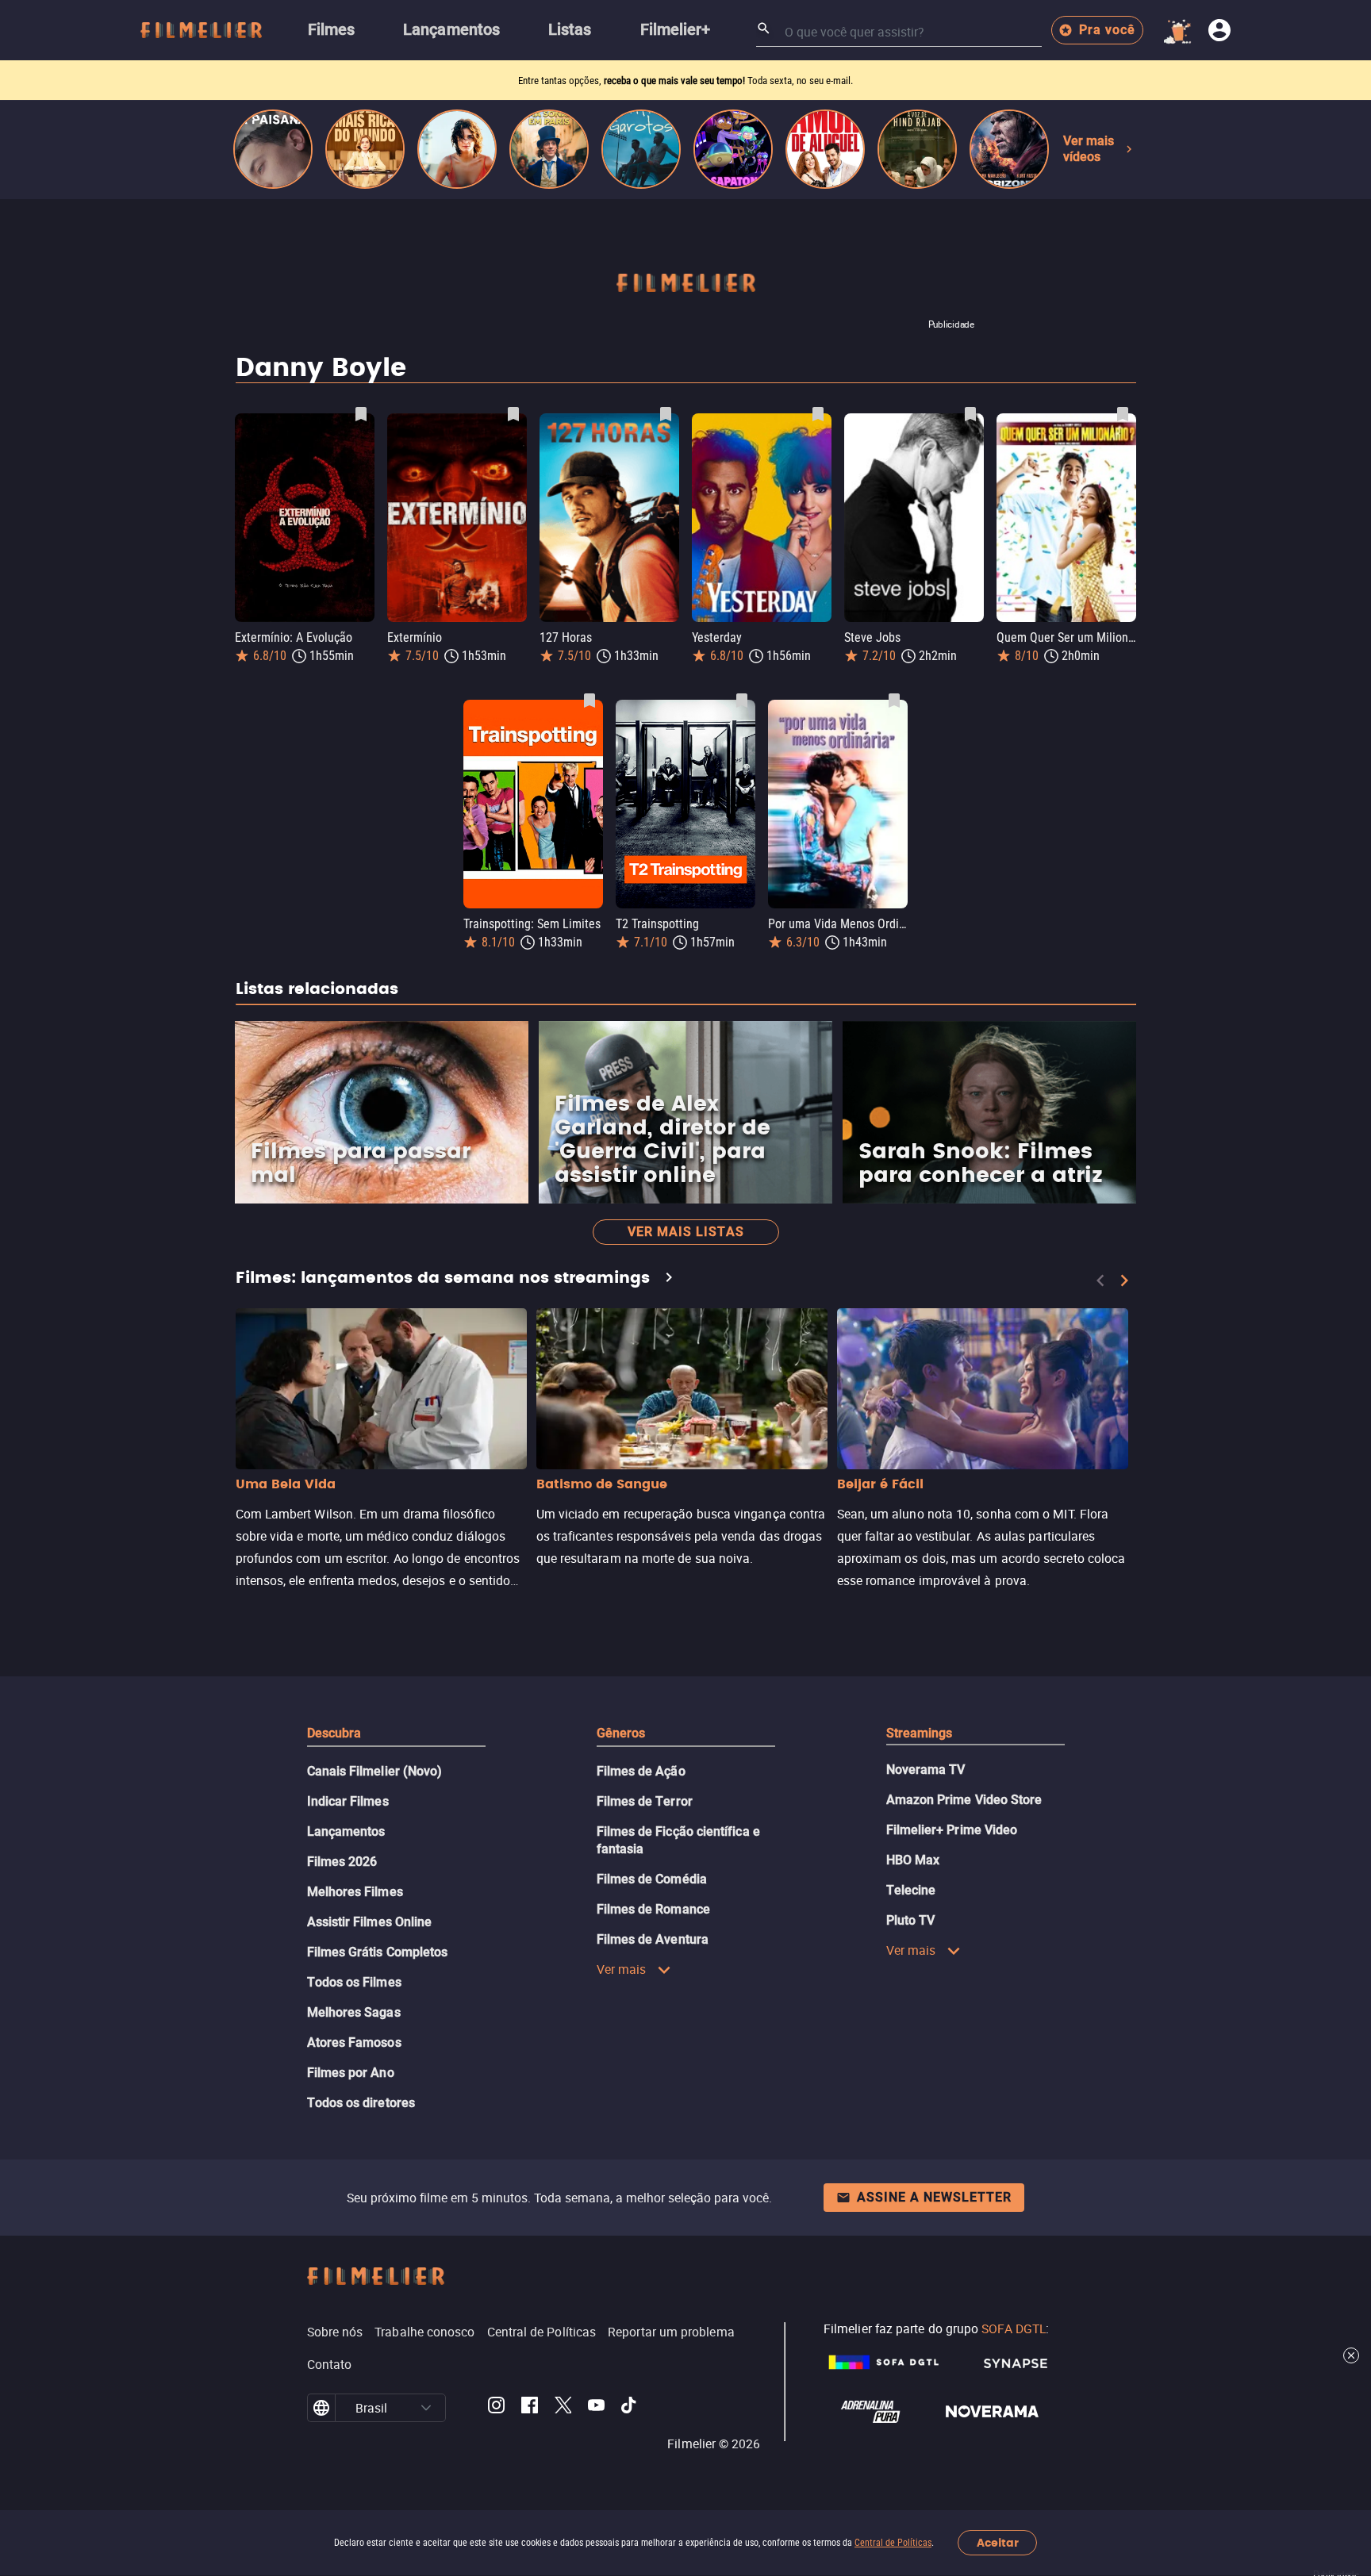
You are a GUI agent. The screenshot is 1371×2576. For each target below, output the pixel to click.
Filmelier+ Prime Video (952, 1830)
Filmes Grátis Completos (378, 1952)
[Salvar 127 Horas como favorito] (666, 414)
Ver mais (622, 1969)
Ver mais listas (686, 1232)
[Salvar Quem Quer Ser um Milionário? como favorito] (1123, 414)
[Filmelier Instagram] (496, 2408)
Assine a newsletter (934, 2197)
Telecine (911, 1890)
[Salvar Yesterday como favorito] (818, 414)
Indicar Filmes (348, 1801)
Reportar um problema (671, 2332)
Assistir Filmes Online (370, 1922)
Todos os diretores (361, 2103)
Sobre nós (335, 2332)
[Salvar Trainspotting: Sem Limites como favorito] (589, 701)
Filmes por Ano (351, 2073)
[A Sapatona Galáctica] (733, 149)
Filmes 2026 (342, 1862)
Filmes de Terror (645, 1801)
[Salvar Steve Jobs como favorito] (970, 414)
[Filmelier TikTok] (630, 2408)
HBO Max (913, 1860)
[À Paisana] (273, 149)
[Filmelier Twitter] (563, 2408)
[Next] (1124, 1280)
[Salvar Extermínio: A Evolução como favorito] (361, 414)
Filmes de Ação (641, 1771)
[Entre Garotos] (641, 149)
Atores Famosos (354, 2042)
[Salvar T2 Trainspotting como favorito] (742, 701)
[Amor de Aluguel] (825, 149)
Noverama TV (926, 1770)
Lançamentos (346, 1831)
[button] (426, 2408)
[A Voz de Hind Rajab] (917, 149)
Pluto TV (911, 1920)
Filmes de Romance (653, 1909)
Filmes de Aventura (653, 1939)
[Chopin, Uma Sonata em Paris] (549, 149)
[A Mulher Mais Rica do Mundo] (365, 149)
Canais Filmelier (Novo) (375, 1771)
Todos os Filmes (354, 1982)
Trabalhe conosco (424, 2332)
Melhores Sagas (354, 2012)
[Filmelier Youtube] (596, 2408)
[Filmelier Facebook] (530, 2408)
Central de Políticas (893, 2543)
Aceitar (998, 2543)
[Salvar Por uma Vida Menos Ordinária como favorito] (894, 701)
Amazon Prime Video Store (964, 1800)
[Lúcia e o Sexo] (457, 149)
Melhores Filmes (355, 1892)
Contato (330, 2364)
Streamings (920, 1733)
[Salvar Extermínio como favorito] (513, 414)
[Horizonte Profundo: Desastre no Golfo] (1009, 149)
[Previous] (1100, 1280)
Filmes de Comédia (652, 1879)
